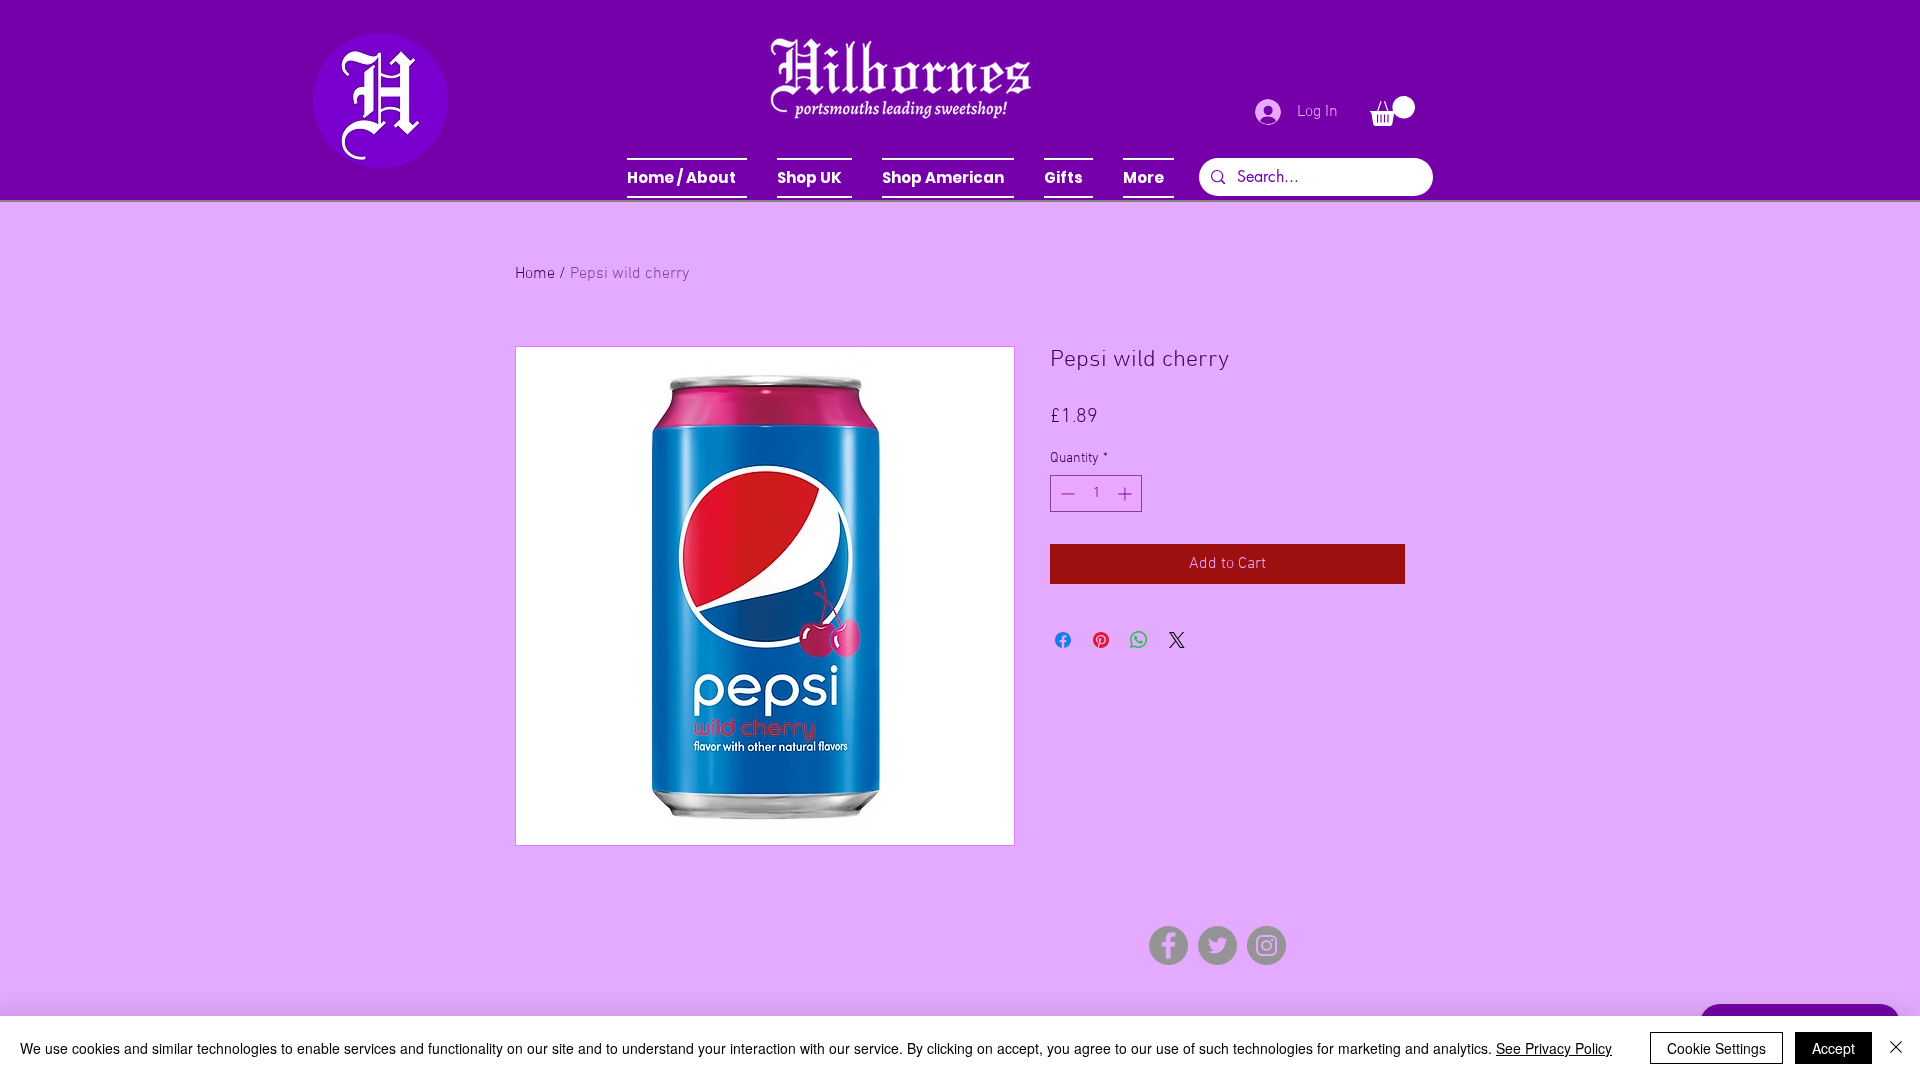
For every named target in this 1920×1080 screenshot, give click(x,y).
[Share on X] (1177, 640)
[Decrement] (1065, 493)
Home (535, 274)
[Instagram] (1266, 945)
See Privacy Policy (1554, 1048)
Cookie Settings (1716, 1048)
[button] (814, 178)
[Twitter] (1217, 945)
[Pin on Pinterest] (1101, 640)
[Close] (1896, 1048)
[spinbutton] (1096, 493)
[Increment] (1126, 493)
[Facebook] (1168, 945)
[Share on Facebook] (1063, 640)
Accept (1833, 1048)
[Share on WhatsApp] (1139, 640)
